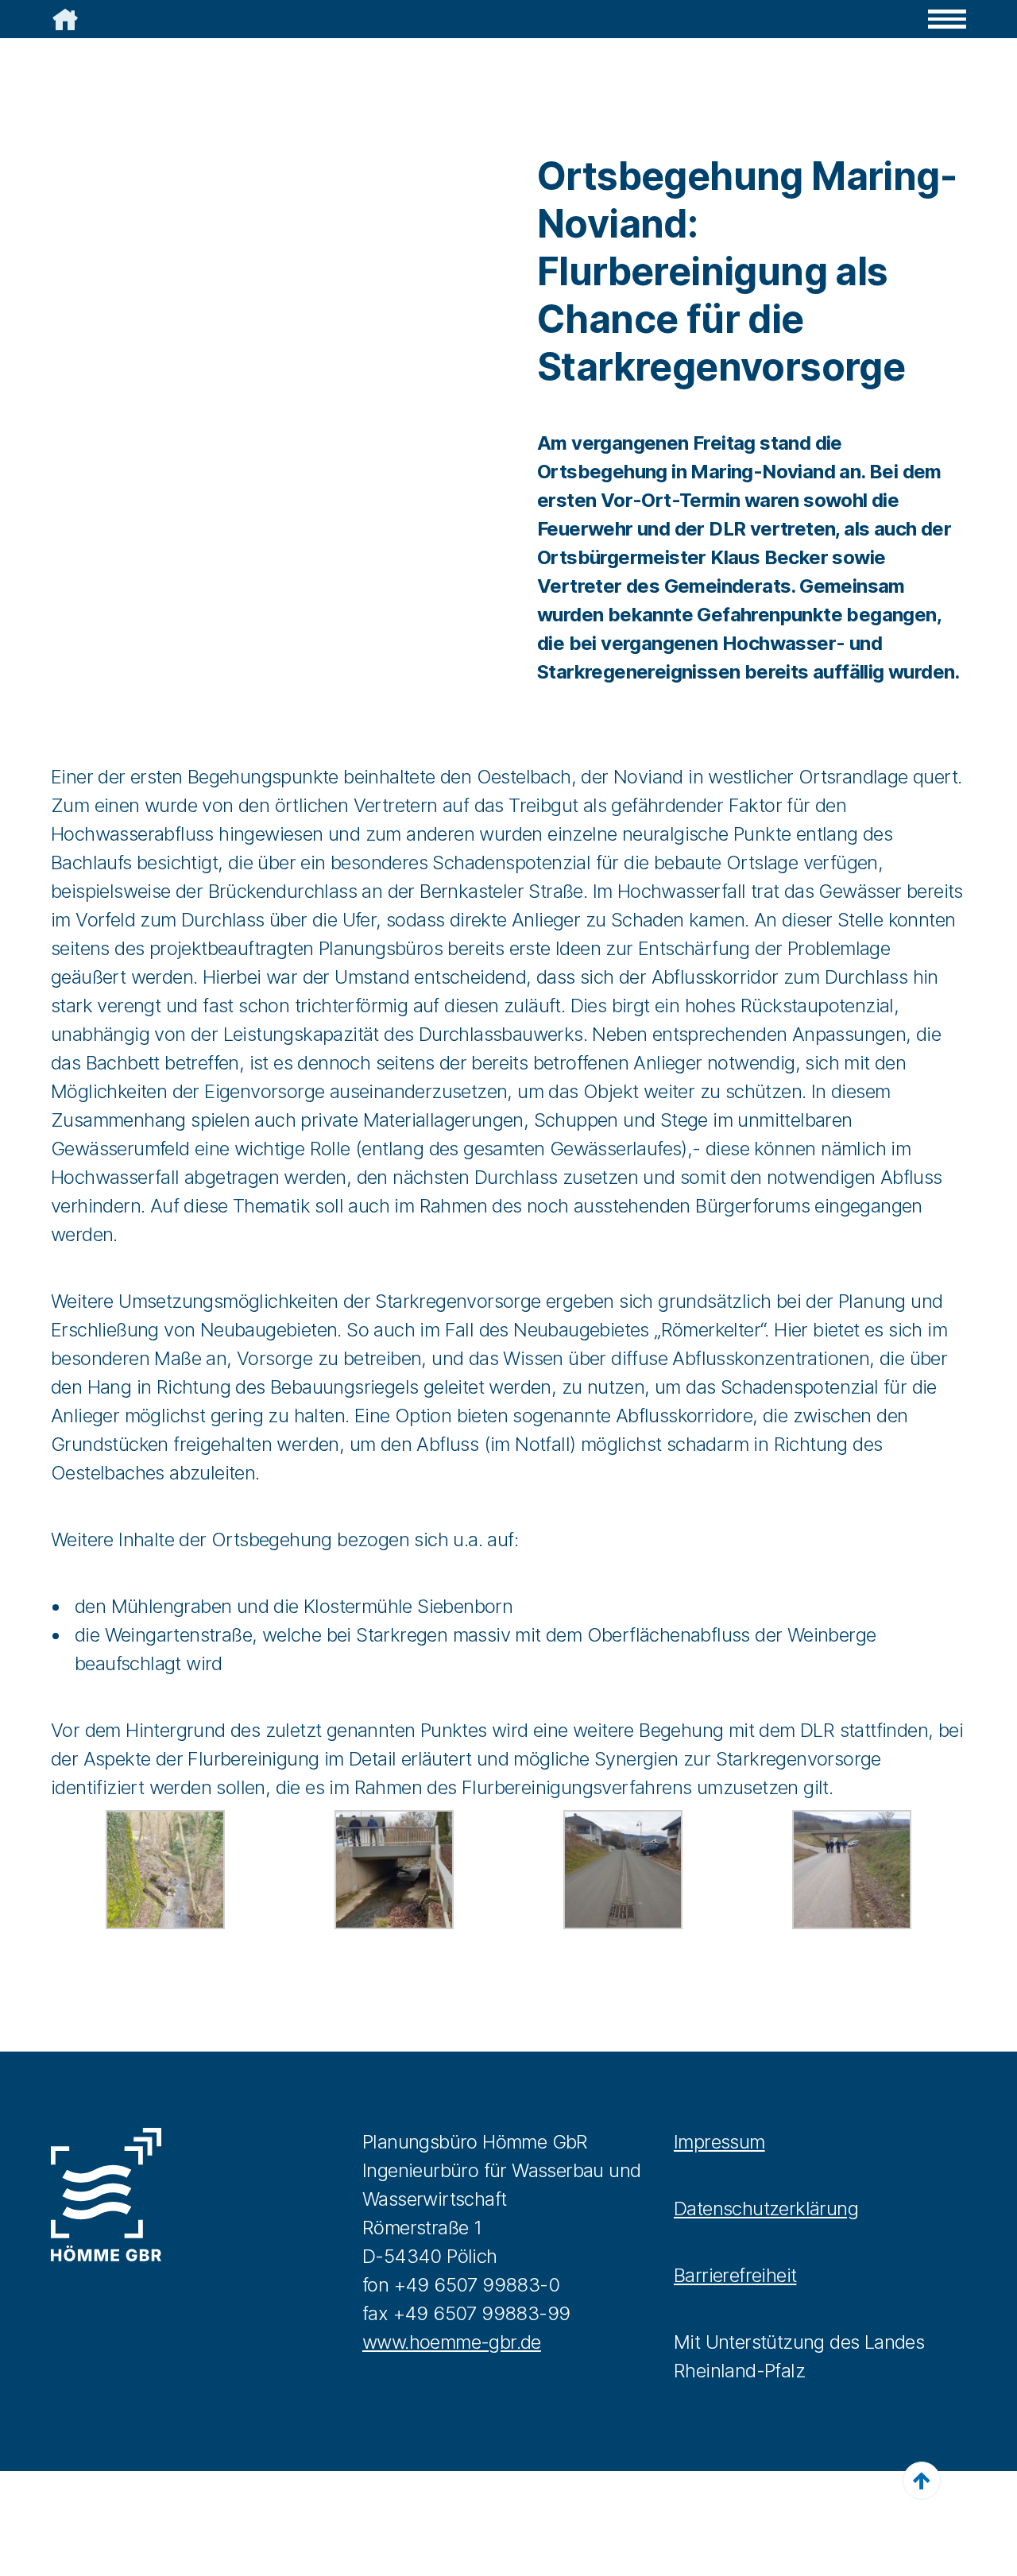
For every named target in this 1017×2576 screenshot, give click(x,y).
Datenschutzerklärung (766, 2209)
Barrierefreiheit (735, 2275)
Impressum (719, 2142)
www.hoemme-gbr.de (452, 2342)
